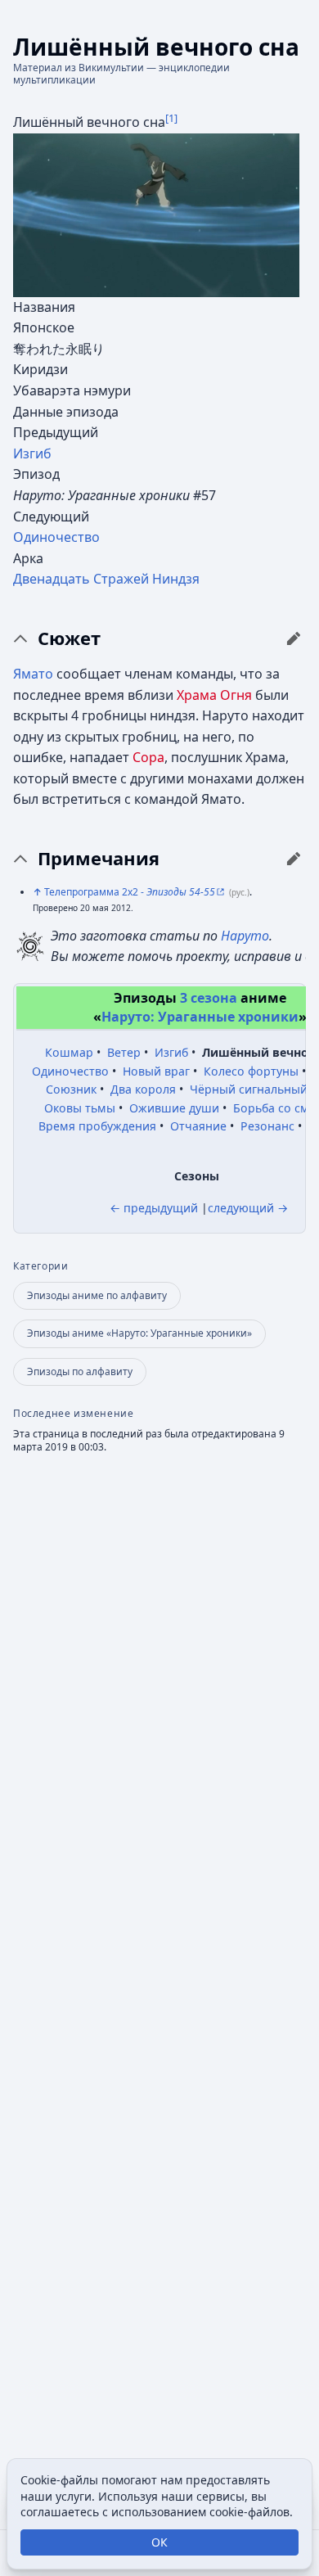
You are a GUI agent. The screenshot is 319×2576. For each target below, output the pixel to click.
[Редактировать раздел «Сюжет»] (294, 638)
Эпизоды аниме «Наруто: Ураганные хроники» (139, 1333)
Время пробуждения (97, 1126)
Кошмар (69, 1052)
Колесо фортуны (251, 1071)
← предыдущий (154, 1208)
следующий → (248, 1208)
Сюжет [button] (69, 638)
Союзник (71, 1089)
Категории (40, 1266)
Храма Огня (214, 695)
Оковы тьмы (80, 1108)
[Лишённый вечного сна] (156, 214)
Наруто (245, 936)
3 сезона (209, 998)
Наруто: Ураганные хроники (200, 1017)
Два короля (143, 1089)
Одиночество (56, 537)
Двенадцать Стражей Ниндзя (106, 579)
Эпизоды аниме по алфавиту (97, 1295)
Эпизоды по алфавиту (80, 1371)
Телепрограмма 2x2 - (130, 892)
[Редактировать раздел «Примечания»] (294, 859)
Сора (148, 757)
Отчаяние (198, 1126)
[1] (171, 118)
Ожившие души (174, 1108)
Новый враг (156, 1071)
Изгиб (32, 453)
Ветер (124, 1052)
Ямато (33, 674)
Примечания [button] (99, 859)
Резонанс (267, 1126)
